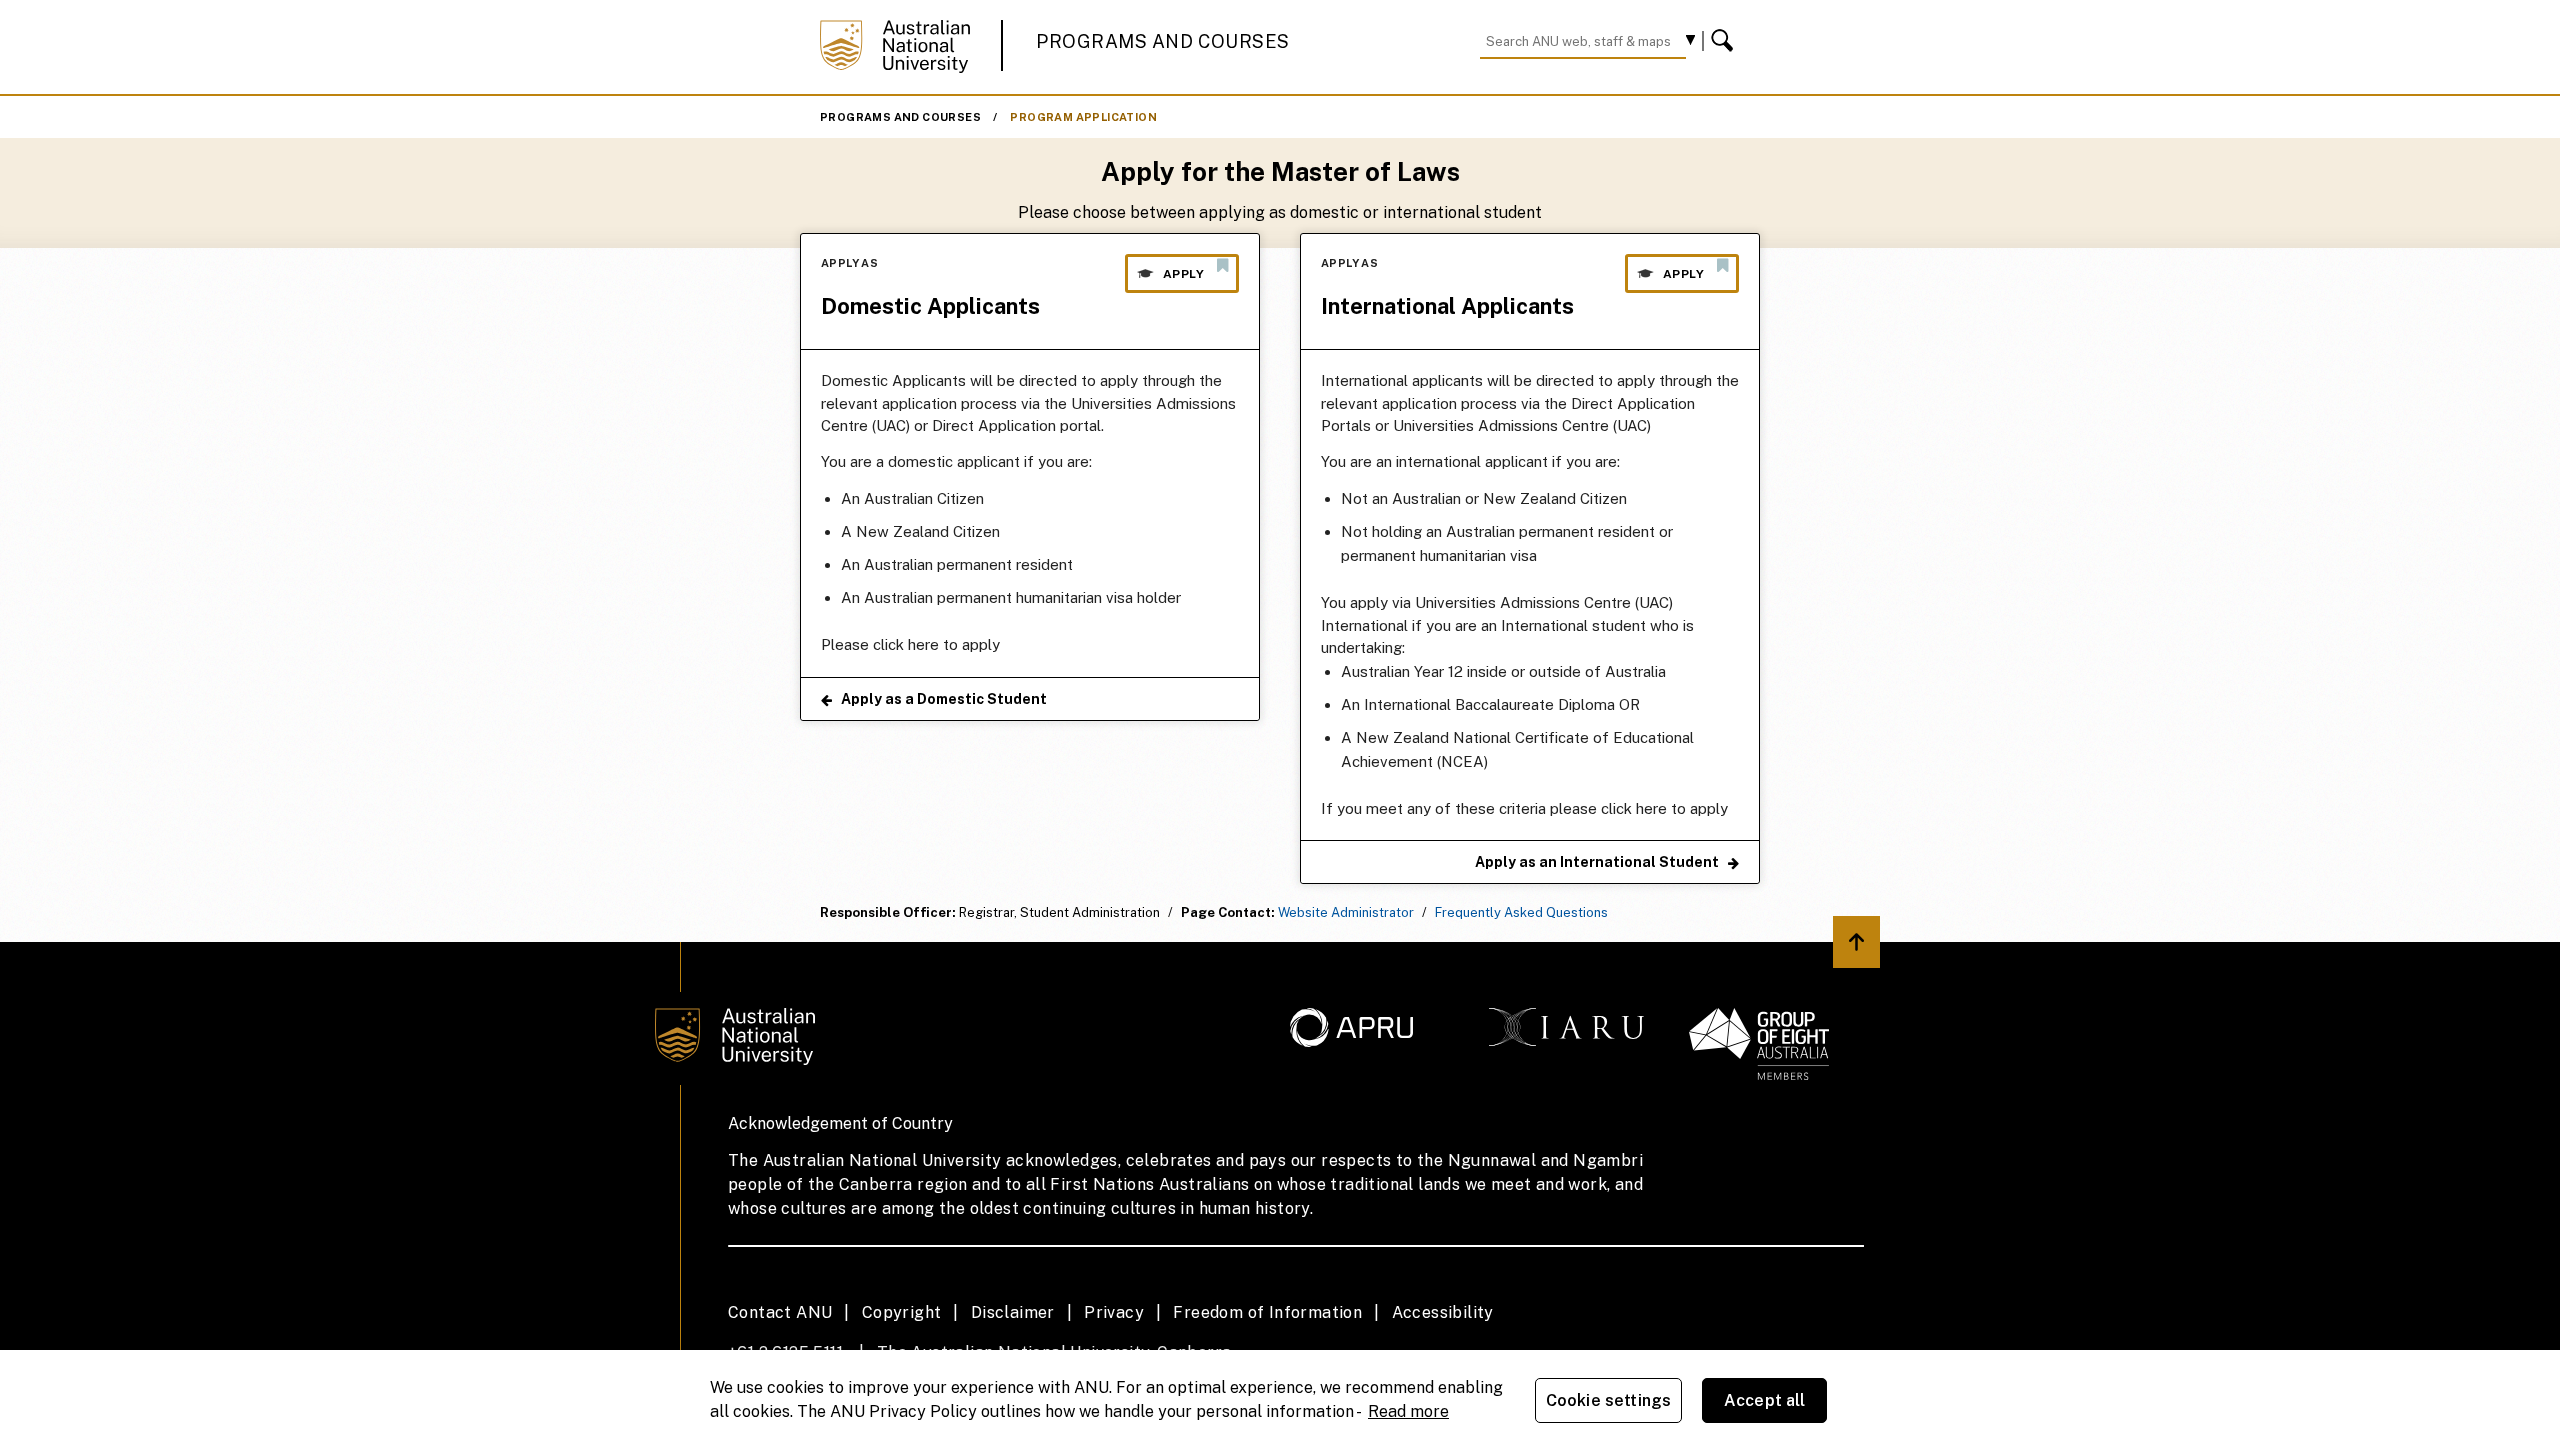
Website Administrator (1346, 912)
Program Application (1083, 117)
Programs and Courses (1163, 41)
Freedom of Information (1267, 1312)
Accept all (1765, 1400)
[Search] (1725, 41)
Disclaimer (1013, 1312)
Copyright (902, 1312)
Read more (1408, 1411)
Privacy (1114, 1312)
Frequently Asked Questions (1521, 912)
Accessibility (1443, 1312)
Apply (1183, 274)
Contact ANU (780, 1312)
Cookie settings (1608, 1400)
